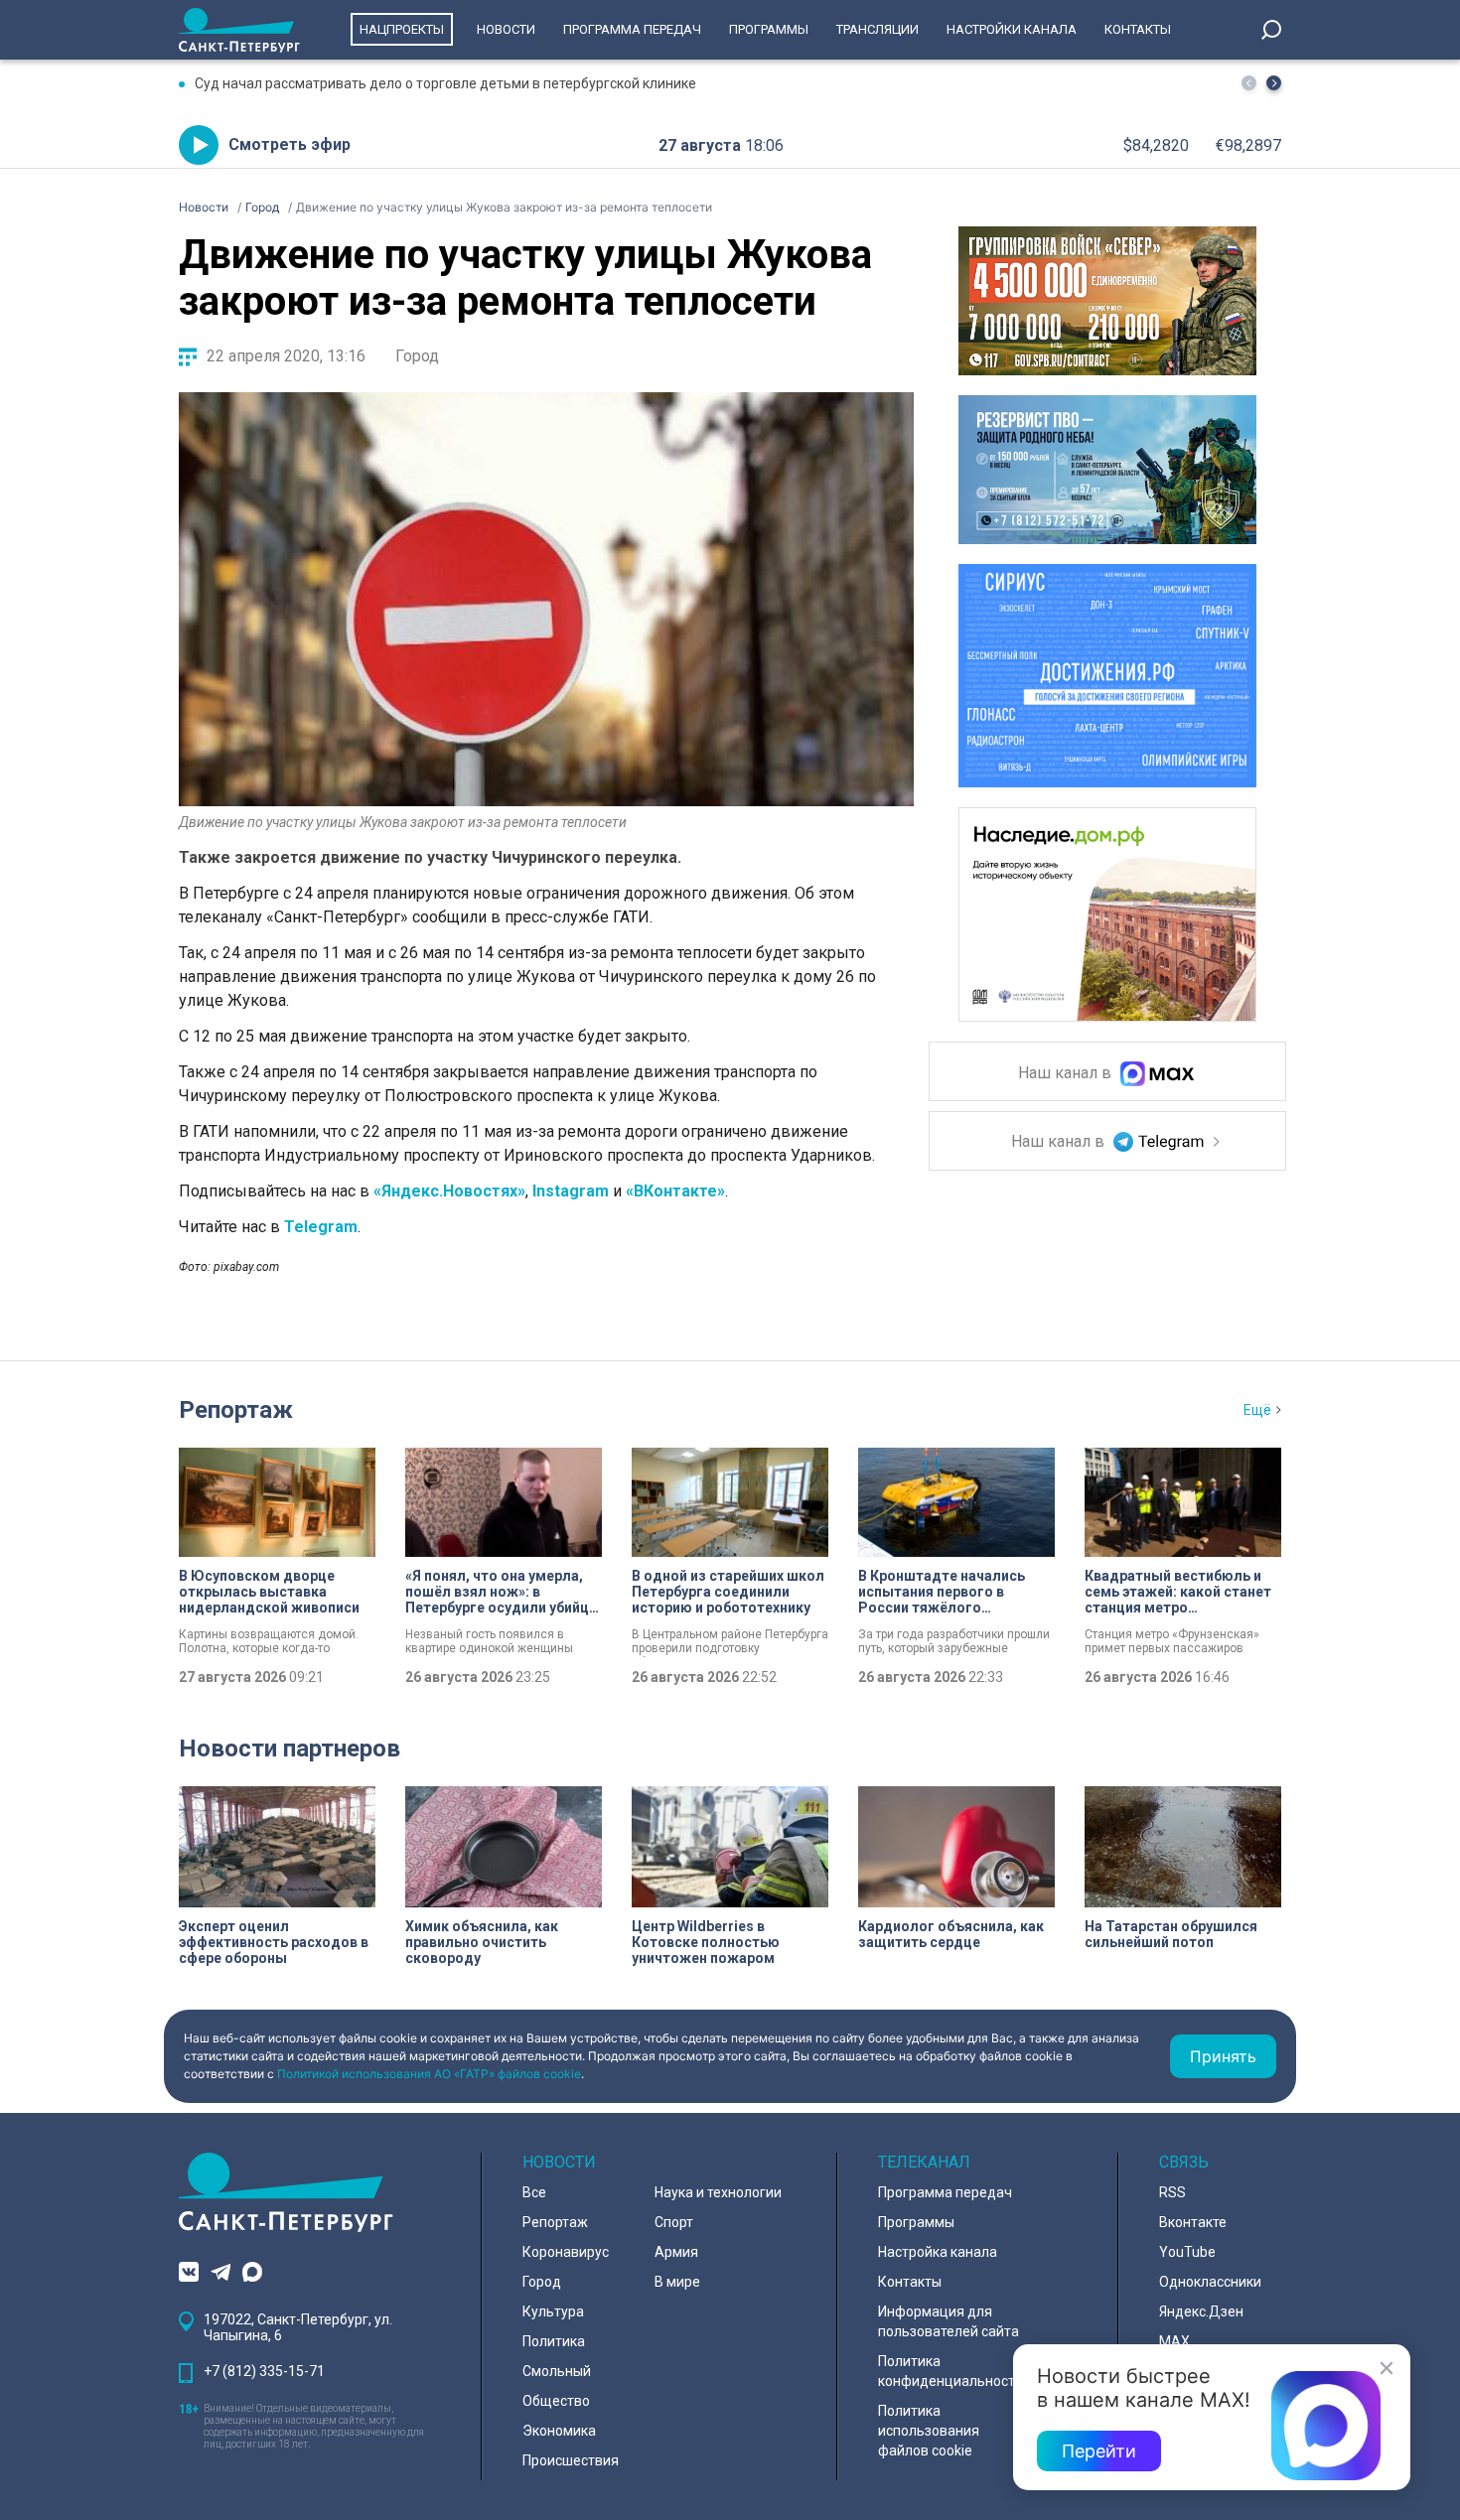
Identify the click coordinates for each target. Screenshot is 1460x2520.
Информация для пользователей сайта (949, 2321)
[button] (1274, 83)
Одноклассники (1210, 2282)
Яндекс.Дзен (1201, 2311)
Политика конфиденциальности (950, 2371)
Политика (554, 2341)
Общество (556, 2401)
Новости (506, 29)
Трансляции (877, 29)
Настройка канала (938, 2252)
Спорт (674, 2222)
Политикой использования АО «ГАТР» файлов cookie (429, 2074)
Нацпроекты (402, 29)
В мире (677, 2282)
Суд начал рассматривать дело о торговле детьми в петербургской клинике (445, 83)
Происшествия (571, 2460)
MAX (1174, 2341)
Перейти (1099, 2451)
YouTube (1187, 2252)
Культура (553, 2311)
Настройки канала (1012, 29)
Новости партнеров (290, 1749)
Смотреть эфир (290, 144)
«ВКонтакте (671, 1191)
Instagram (571, 1191)
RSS (1172, 2192)
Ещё (1257, 1410)
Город (417, 356)
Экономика (559, 2431)
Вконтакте (1193, 2222)
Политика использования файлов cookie (929, 2431)
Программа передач (632, 29)
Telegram (321, 1227)
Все (534, 2192)
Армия (676, 2252)
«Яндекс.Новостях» (449, 1191)
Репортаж (236, 1410)
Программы (769, 29)
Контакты (1138, 29)
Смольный (557, 2371)
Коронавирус (566, 2252)
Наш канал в (1067, 1074)
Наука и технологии (718, 2192)
